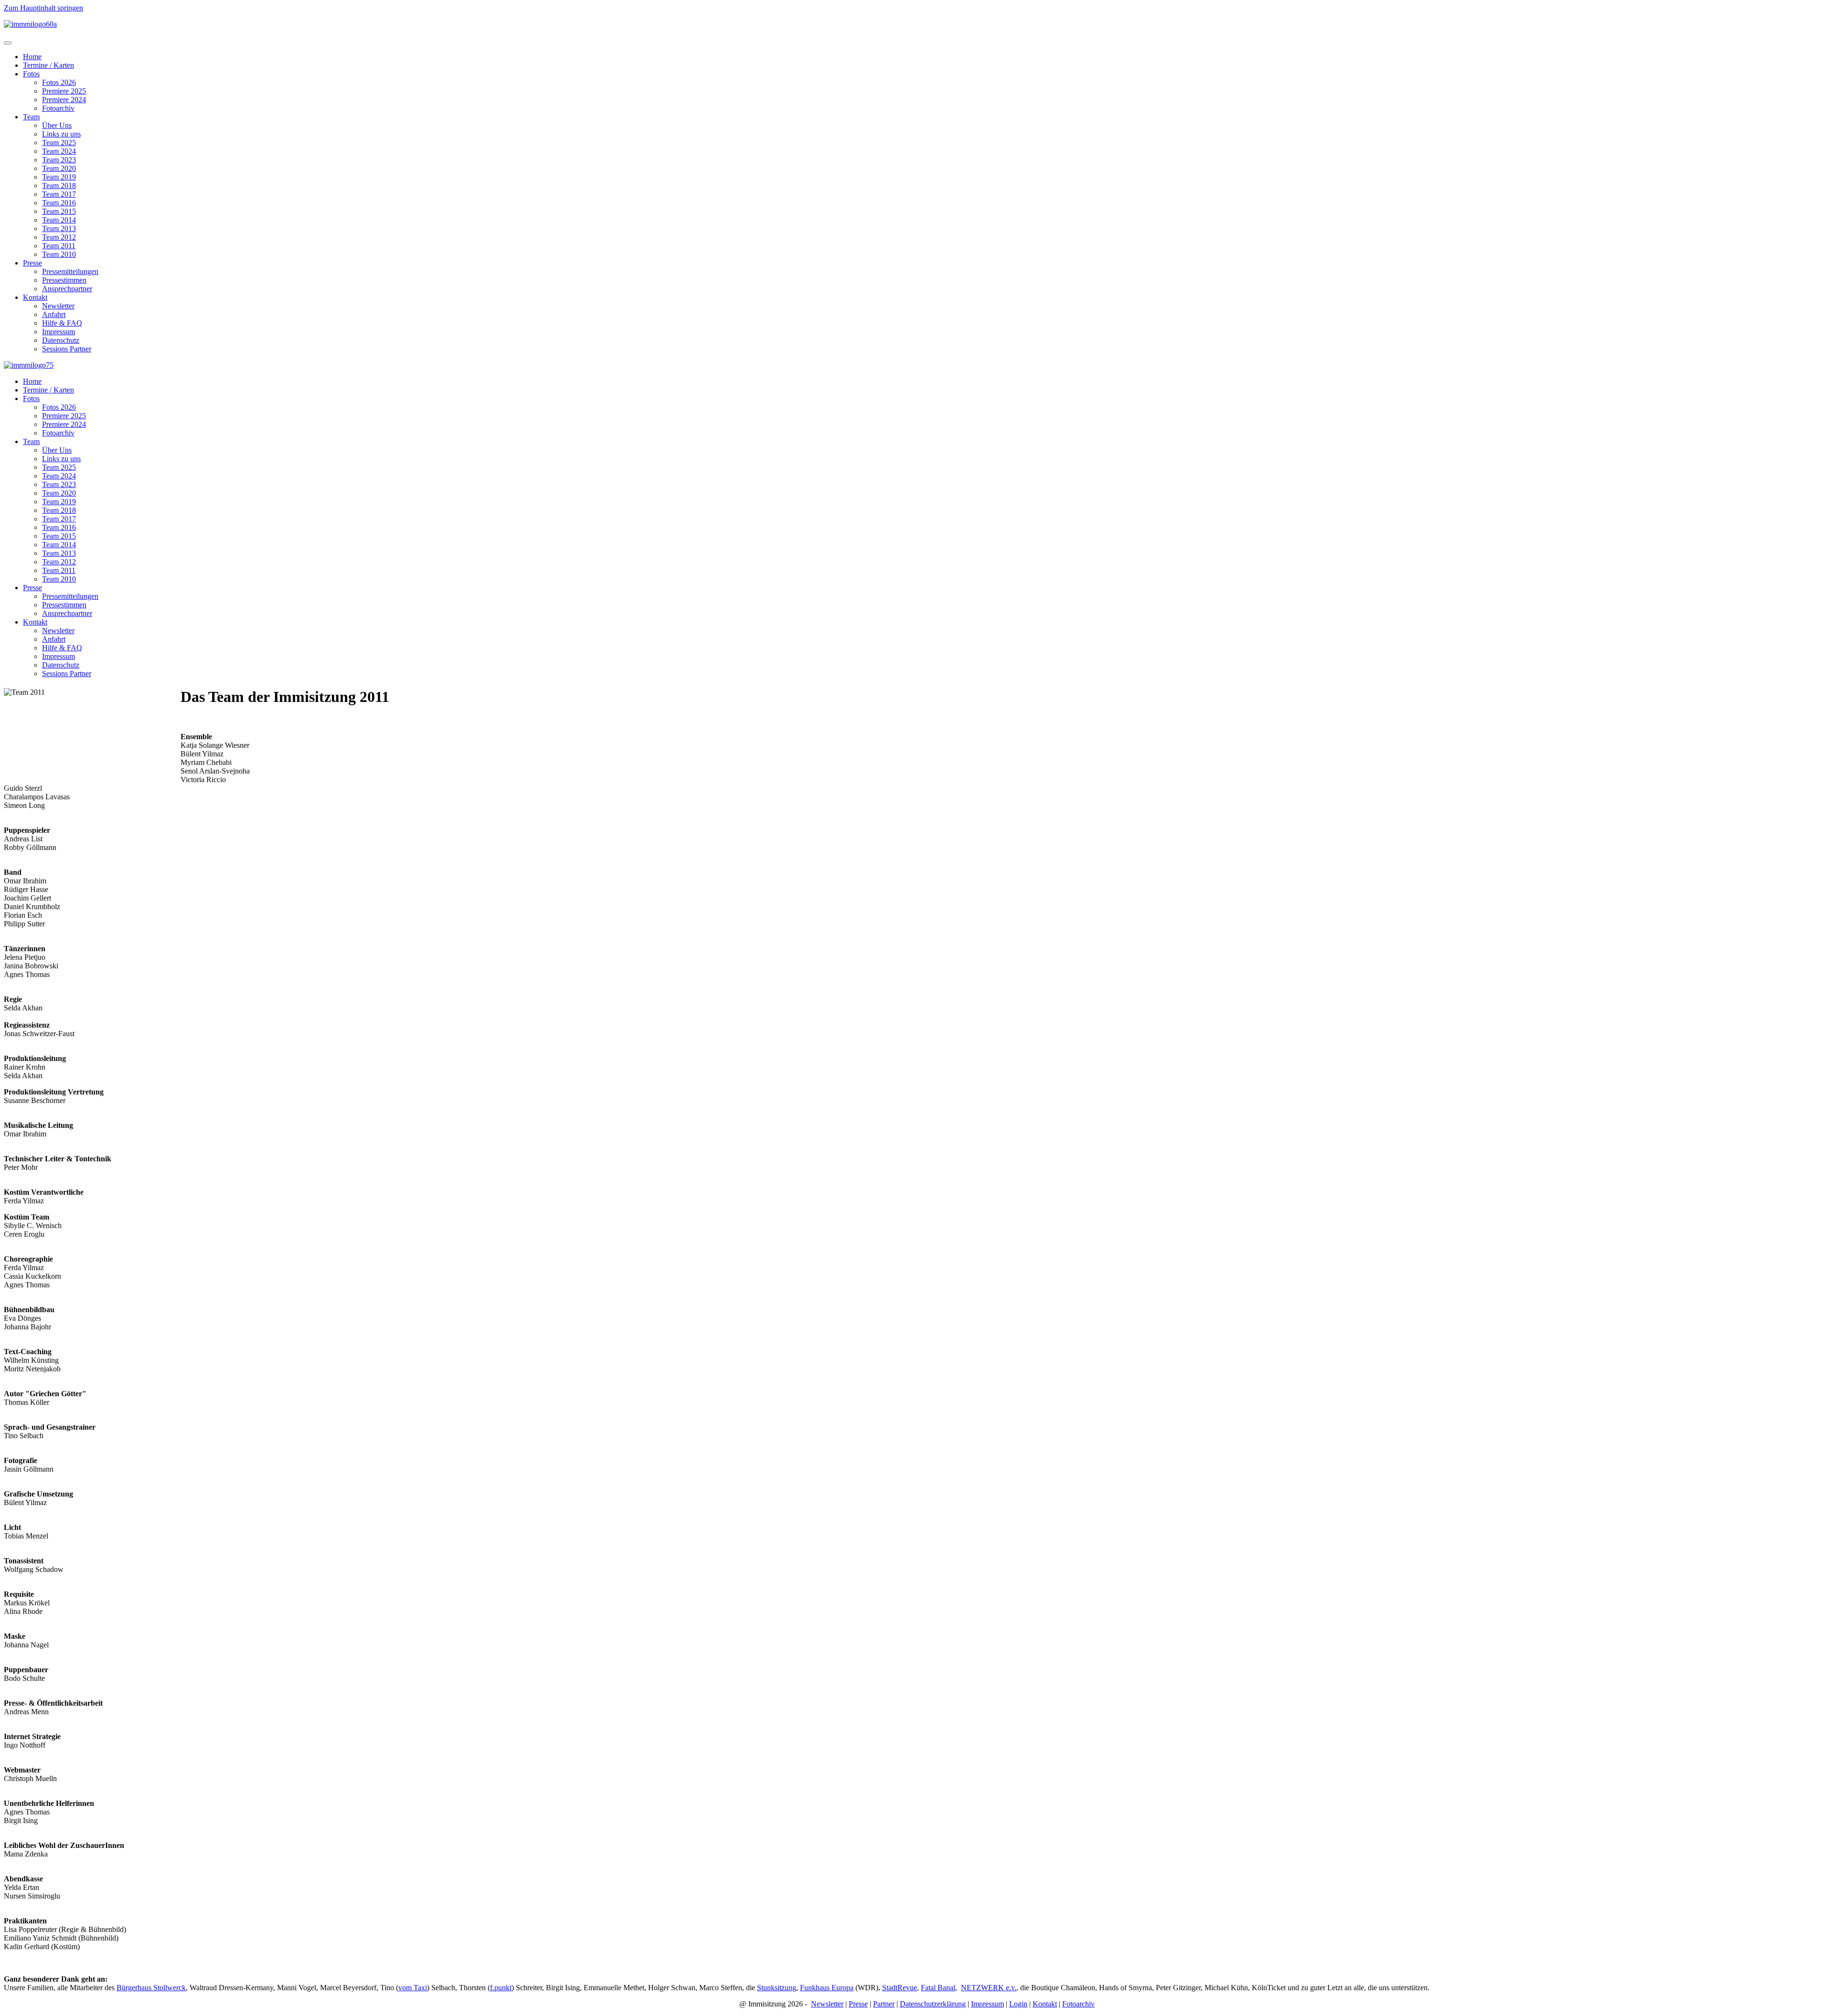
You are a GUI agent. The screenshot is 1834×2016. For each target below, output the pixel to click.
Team (31, 117)
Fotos (31, 74)
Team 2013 (59, 228)
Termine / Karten (48, 65)
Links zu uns (61, 134)
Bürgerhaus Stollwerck (151, 1988)
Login (1018, 2004)
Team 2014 (59, 220)
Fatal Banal (938, 1988)
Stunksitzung (777, 1988)
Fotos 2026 (59, 82)
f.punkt (501, 1988)
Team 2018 (59, 186)
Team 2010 (59, 254)
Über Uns (57, 125)
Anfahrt (54, 314)
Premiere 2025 (64, 91)
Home (32, 57)
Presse (32, 263)
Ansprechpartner (67, 289)
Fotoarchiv (58, 108)
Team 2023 (59, 160)
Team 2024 (59, 151)
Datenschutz (61, 340)
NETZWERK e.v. (989, 1988)
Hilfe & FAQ (62, 323)
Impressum (59, 332)
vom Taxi (413, 1988)
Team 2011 (59, 246)
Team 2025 (59, 143)
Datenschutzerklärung (933, 2004)
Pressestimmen (64, 280)
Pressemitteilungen (70, 271)
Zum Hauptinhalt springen (43, 8)
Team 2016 (59, 203)
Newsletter (58, 306)
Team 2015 (59, 211)
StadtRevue (900, 1988)
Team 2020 (59, 168)
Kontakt (35, 297)
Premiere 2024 (64, 100)
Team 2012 (59, 237)
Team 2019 (59, 177)
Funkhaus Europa (827, 1988)
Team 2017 (59, 194)
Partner (884, 2004)
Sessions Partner (67, 349)
